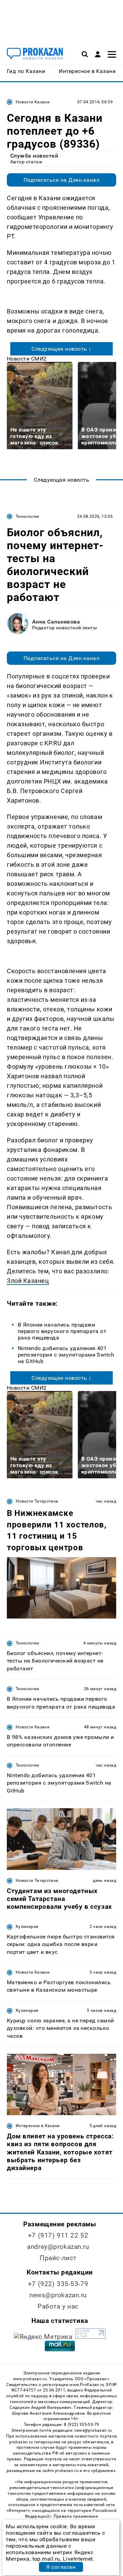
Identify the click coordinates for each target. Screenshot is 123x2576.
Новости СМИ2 (27, 359)
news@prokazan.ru (58, 2295)
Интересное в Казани (38, 2126)
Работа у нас (58, 2306)
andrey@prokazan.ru (58, 2247)
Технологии (28, 516)
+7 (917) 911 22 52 (58, 2235)
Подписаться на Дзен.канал (61, 180)
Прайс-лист (58, 2258)
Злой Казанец (28, 1281)
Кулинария (27, 1927)
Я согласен (61, 2567)
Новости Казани (33, 102)
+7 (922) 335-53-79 (58, 2284)
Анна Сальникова (56, 622)
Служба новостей (34, 156)
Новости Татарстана (37, 1501)
